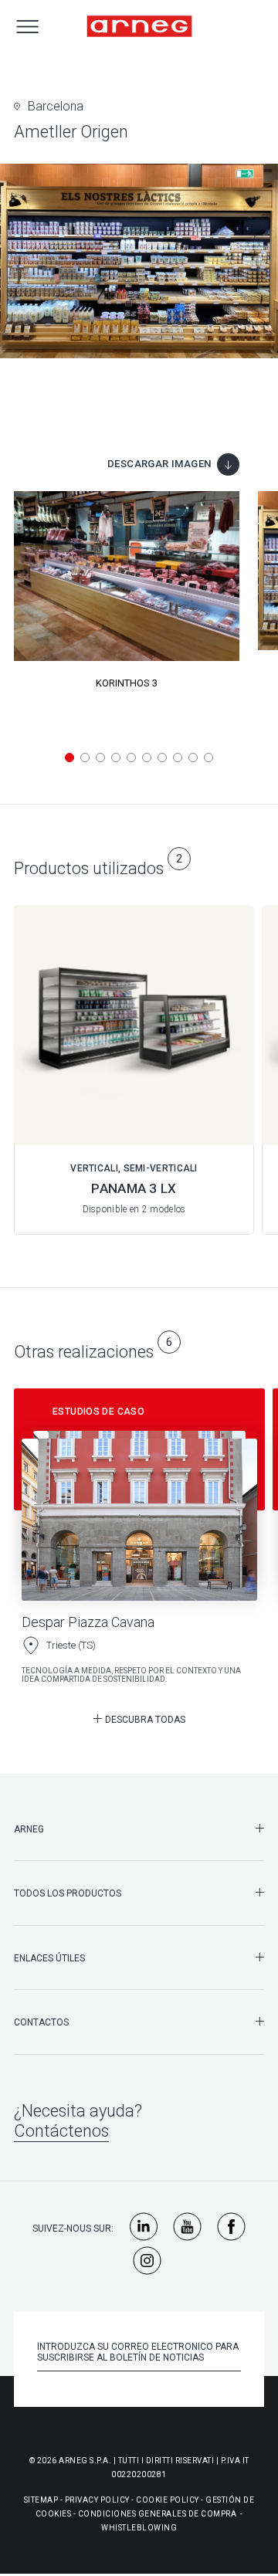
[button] (69, 758)
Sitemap (41, 2500)
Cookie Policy (168, 2500)
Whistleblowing (139, 2528)
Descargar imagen (159, 464)
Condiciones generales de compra (158, 2514)
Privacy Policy (97, 2500)
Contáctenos (61, 2131)
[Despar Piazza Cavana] (139, 1542)
